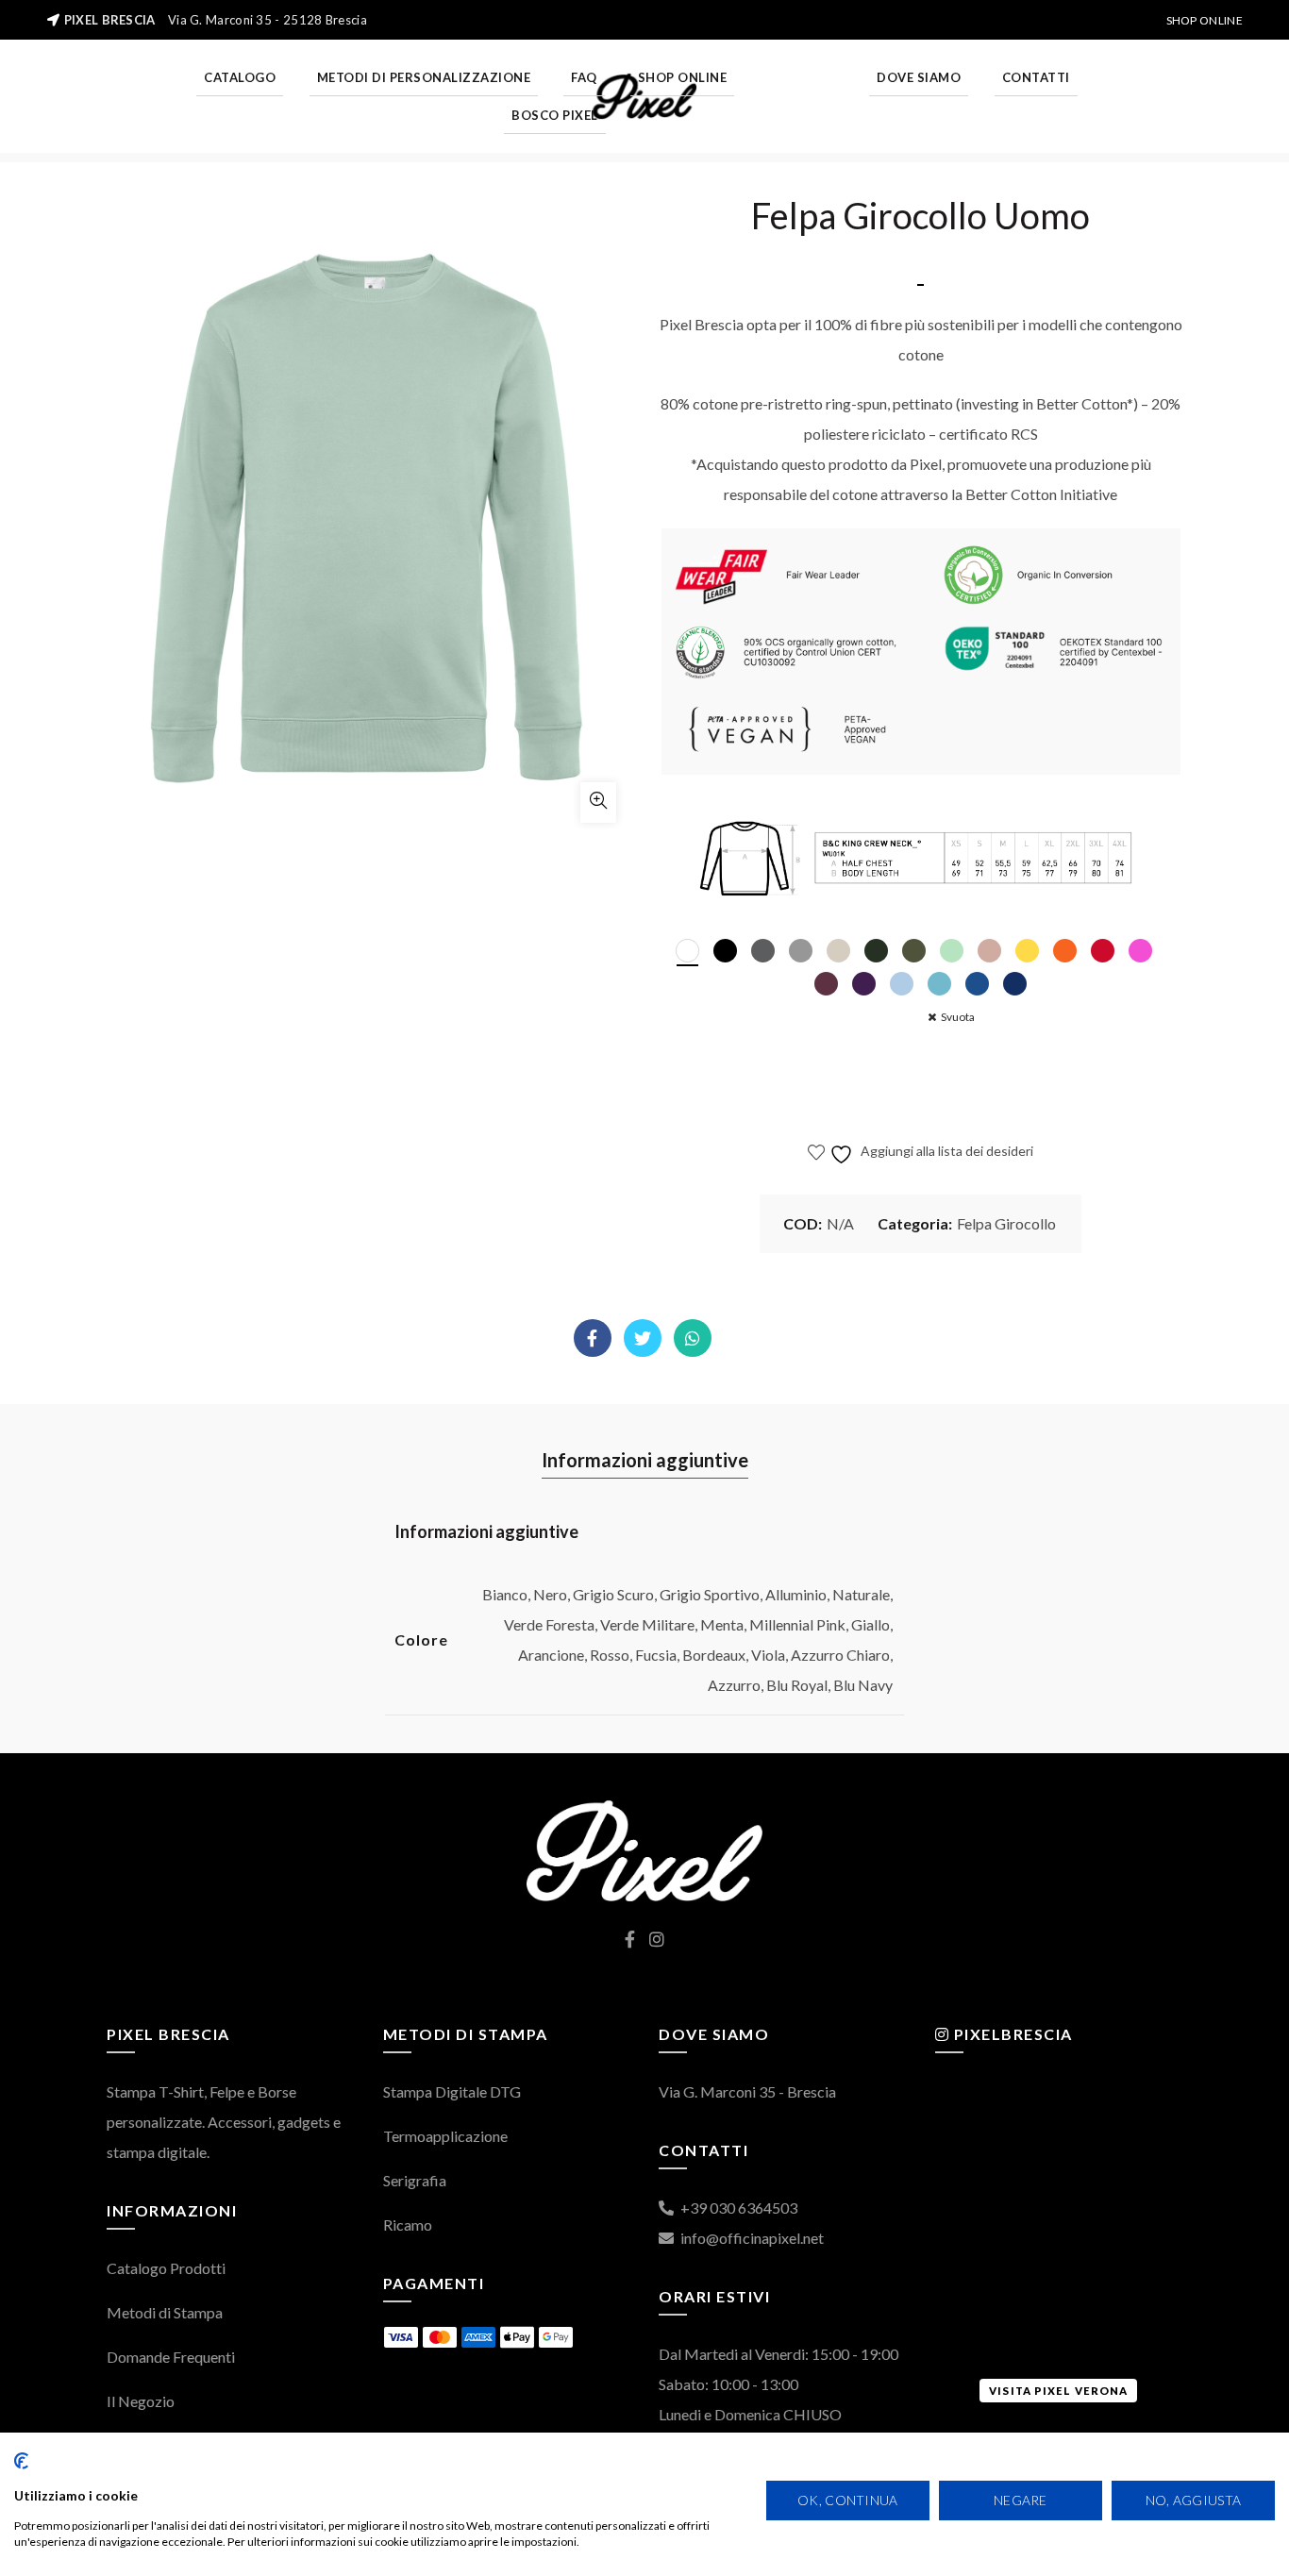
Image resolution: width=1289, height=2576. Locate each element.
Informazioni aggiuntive (645, 1460)
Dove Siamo (919, 77)
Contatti (1036, 77)
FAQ (584, 77)
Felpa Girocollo (1006, 1223)
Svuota (958, 1017)
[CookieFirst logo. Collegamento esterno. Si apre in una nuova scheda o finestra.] (21, 2461)
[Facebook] (593, 1339)
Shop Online (1205, 20)
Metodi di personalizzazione (424, 77)
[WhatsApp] (693, 1339)
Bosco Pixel (555, 115)
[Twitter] (643, 1339)
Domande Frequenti (171, 2357)
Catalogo (240, 77)
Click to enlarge (598, 803)
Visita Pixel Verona (1058, 2391)
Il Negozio (141, 2401)
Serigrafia (415, 2180)
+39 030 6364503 (737, 2208)
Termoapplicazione (445, 2136)
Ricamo (408, 2225)
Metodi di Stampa (165, 2312)
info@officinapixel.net (751, 2238)
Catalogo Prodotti (166, 2268)
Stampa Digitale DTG (452, 2091)
